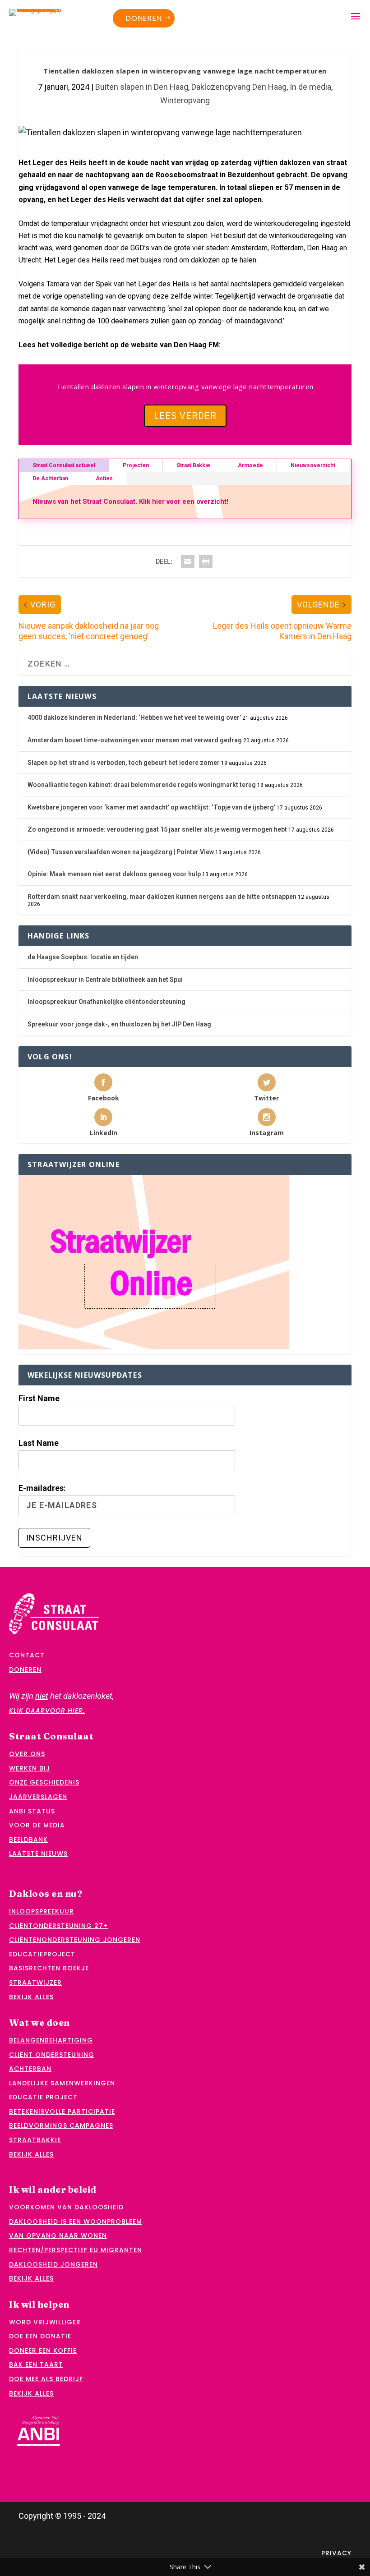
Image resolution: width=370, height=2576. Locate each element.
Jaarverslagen (38, 1797)
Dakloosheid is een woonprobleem (76, 2222)
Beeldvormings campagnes (61, 2125)
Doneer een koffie (43, 2351)
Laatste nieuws (38, 1854)
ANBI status (32, 1811)
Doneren (144, 18)
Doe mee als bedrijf (46, 2379)
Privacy (336, 2553)
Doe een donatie (40, 2336)
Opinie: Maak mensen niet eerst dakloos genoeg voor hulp (114, 874)
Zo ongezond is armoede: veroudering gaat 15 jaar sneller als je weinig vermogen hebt (157, 829)
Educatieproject (42, 1954)
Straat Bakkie (193, 465)
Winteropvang (185, 100)
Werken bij (30, 1768)
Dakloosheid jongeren (53, 2264)
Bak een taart (36, 2364)
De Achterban (50, 478)
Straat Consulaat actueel (64, 465)
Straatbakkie (35, 2140)
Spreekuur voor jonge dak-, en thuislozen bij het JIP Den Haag (119, 1024)
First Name (39, 1398)
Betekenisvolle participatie (62, 2111)
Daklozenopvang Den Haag (239, 87)
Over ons (27, 1754)
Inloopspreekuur (42, 1911)
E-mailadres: (42, 1488)
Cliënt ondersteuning (52, 2055)
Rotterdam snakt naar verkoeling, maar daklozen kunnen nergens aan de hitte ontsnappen (162, 897)
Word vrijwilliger (45, 2322)
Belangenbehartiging (51, 2040)
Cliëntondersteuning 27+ (58, 1926)
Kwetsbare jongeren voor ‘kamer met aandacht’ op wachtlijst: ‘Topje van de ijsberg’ (151, 807)
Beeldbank (28, 1840)
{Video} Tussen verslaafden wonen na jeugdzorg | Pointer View (121, 852)
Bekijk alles (31, 1997)
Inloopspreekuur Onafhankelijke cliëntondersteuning (106, 1002)
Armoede (250, 465)
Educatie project (43, 2097)
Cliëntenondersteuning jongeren (75, 1940)
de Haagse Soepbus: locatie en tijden (83, 957)
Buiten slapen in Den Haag (142, 87)
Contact (27, 1655)
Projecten (136, 465)
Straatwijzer (35, 1983)
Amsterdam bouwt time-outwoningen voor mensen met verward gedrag (135, 740)
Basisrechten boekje (49, 1968)
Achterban (30, 2069)
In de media (310, 87)
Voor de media (37, 1825)
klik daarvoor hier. (47, 1711)
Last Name (39, 1443)
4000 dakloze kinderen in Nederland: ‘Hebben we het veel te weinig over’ (134, 718)
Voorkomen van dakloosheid (66, 2207)
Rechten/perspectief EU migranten (76, 2250)
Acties (104, 478)
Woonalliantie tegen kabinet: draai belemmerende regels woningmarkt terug (142, 785)
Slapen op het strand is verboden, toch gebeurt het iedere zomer (124, 763)
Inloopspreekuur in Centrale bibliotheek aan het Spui (105, 980)
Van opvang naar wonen (58, 2236)
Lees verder (185, 416)
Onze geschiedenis (44, 1782)
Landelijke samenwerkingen (62, 2083)
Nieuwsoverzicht (313, 465)
